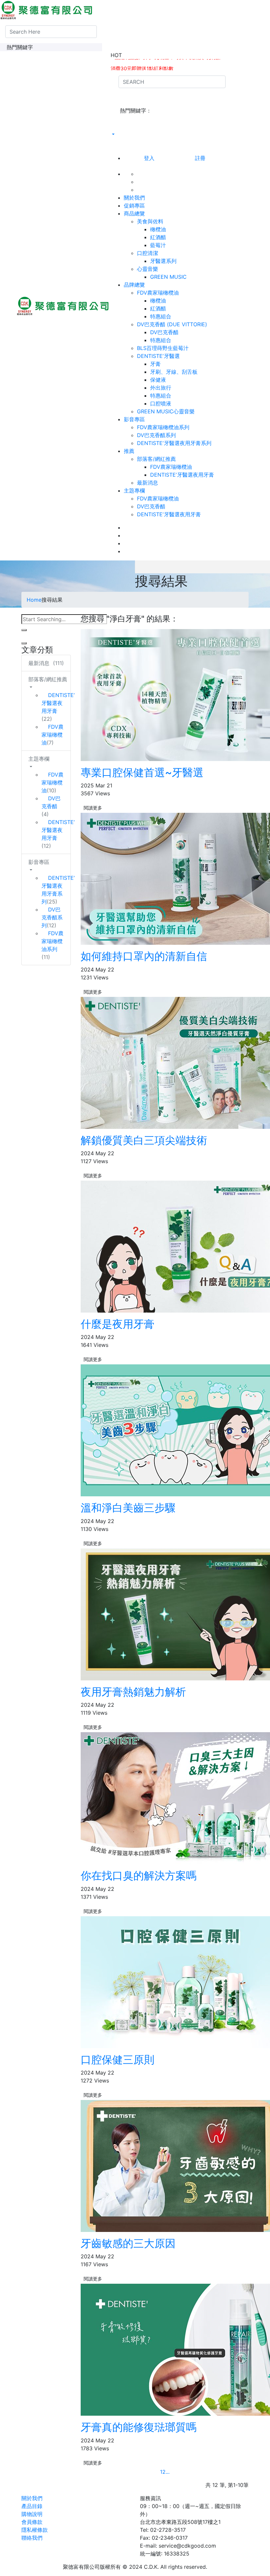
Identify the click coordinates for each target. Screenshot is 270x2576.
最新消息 (148, 483)
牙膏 (155, 364)
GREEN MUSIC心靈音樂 (166, 411)
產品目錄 (32, 2506)
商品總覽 (134, 213)
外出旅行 (161, 388)
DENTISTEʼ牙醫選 (161, 356)
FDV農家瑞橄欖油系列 (163, 427)
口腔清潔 (150, 253)
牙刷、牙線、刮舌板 (174, 372)
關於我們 (134, 198)
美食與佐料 (153, 221)
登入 (149, 158)
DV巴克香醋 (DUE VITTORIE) (175, 324)
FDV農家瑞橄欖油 (160, 293)
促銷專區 (134, 206)
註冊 (200, 158)
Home (34, 600)
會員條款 (32, 2522)
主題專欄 (134, 491)
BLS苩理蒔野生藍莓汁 (163, 348)
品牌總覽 (134, 285)
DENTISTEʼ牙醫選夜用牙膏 (182, 475)
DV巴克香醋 (164, 332)
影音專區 (134, 419)
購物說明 (32, 2514)
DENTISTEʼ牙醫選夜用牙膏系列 (174, 443)
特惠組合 (161, 316)
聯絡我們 (32, 2538)
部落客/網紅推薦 (159, 459)
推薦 (129, 451)
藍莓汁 (158, 245)
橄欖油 (158, 229)
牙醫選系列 (163, 261)
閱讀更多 (93, 808)
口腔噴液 (161, 403)
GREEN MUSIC (168, 277)
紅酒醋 (158, 237)
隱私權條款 (35, 2530)
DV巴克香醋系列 (156, 435)
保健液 (158, 380)
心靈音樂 (150, 269)
